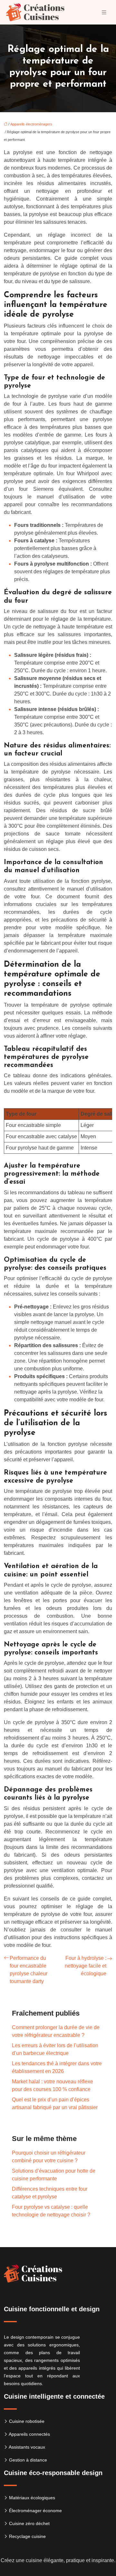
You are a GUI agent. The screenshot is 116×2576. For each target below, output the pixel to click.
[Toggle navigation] (104, 12)
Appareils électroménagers (31, 124)
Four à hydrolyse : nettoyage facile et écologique (86, 1966)
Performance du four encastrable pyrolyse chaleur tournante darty (29, 1970)
